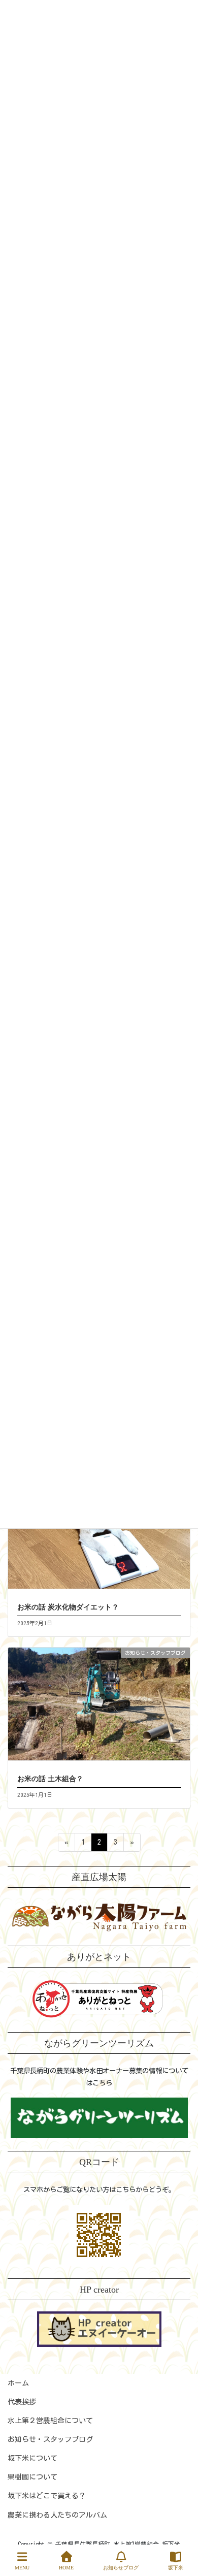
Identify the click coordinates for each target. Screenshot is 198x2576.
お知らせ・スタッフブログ (50, 2439)
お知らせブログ (121, 2568)
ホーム (18, 2383)
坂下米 (176, 2568)
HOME (66, 2568)
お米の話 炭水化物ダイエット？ (68, 1607)
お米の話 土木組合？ (50, 1779)
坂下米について (32, 2458)
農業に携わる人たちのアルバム (57, 2515)
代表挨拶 (22, 2402)
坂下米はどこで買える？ (47, 2496)
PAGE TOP (180, 2531)
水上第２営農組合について (50, 2421)
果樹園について (32, 2477)
